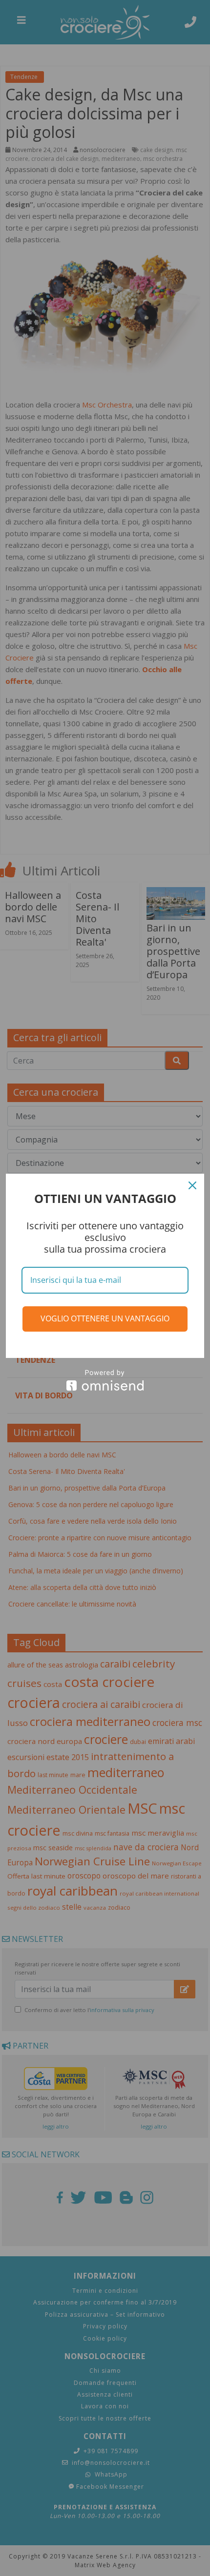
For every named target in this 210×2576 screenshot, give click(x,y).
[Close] (192, 1185)
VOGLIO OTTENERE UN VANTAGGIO (105, 1318)
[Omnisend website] (105, 1380)
